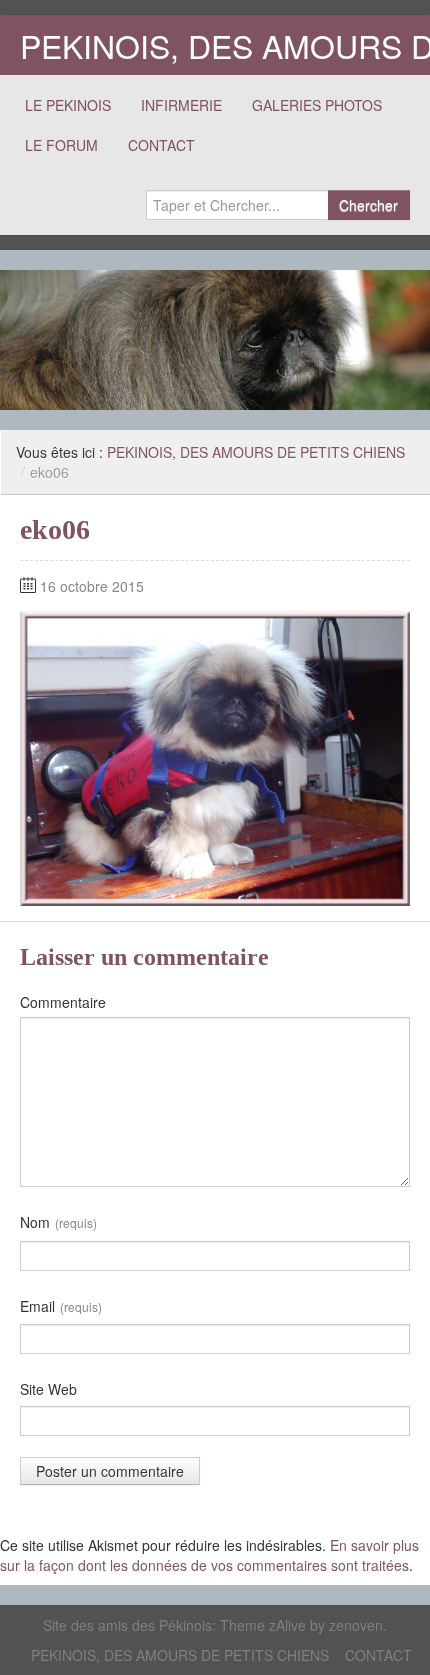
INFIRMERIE (181, 105)
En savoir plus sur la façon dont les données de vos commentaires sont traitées (209, 1555)
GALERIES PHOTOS (317, 105)
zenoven (356, 1625)
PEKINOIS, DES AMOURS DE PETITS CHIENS (256, 452)
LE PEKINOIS (68, 105)
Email (61, 1306)
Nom (58, 1222)
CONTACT (161, 145)
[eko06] (215, 756)
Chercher (368, 205)
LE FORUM (61, 145)
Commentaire (63, 1002)
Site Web (48, 1389)
